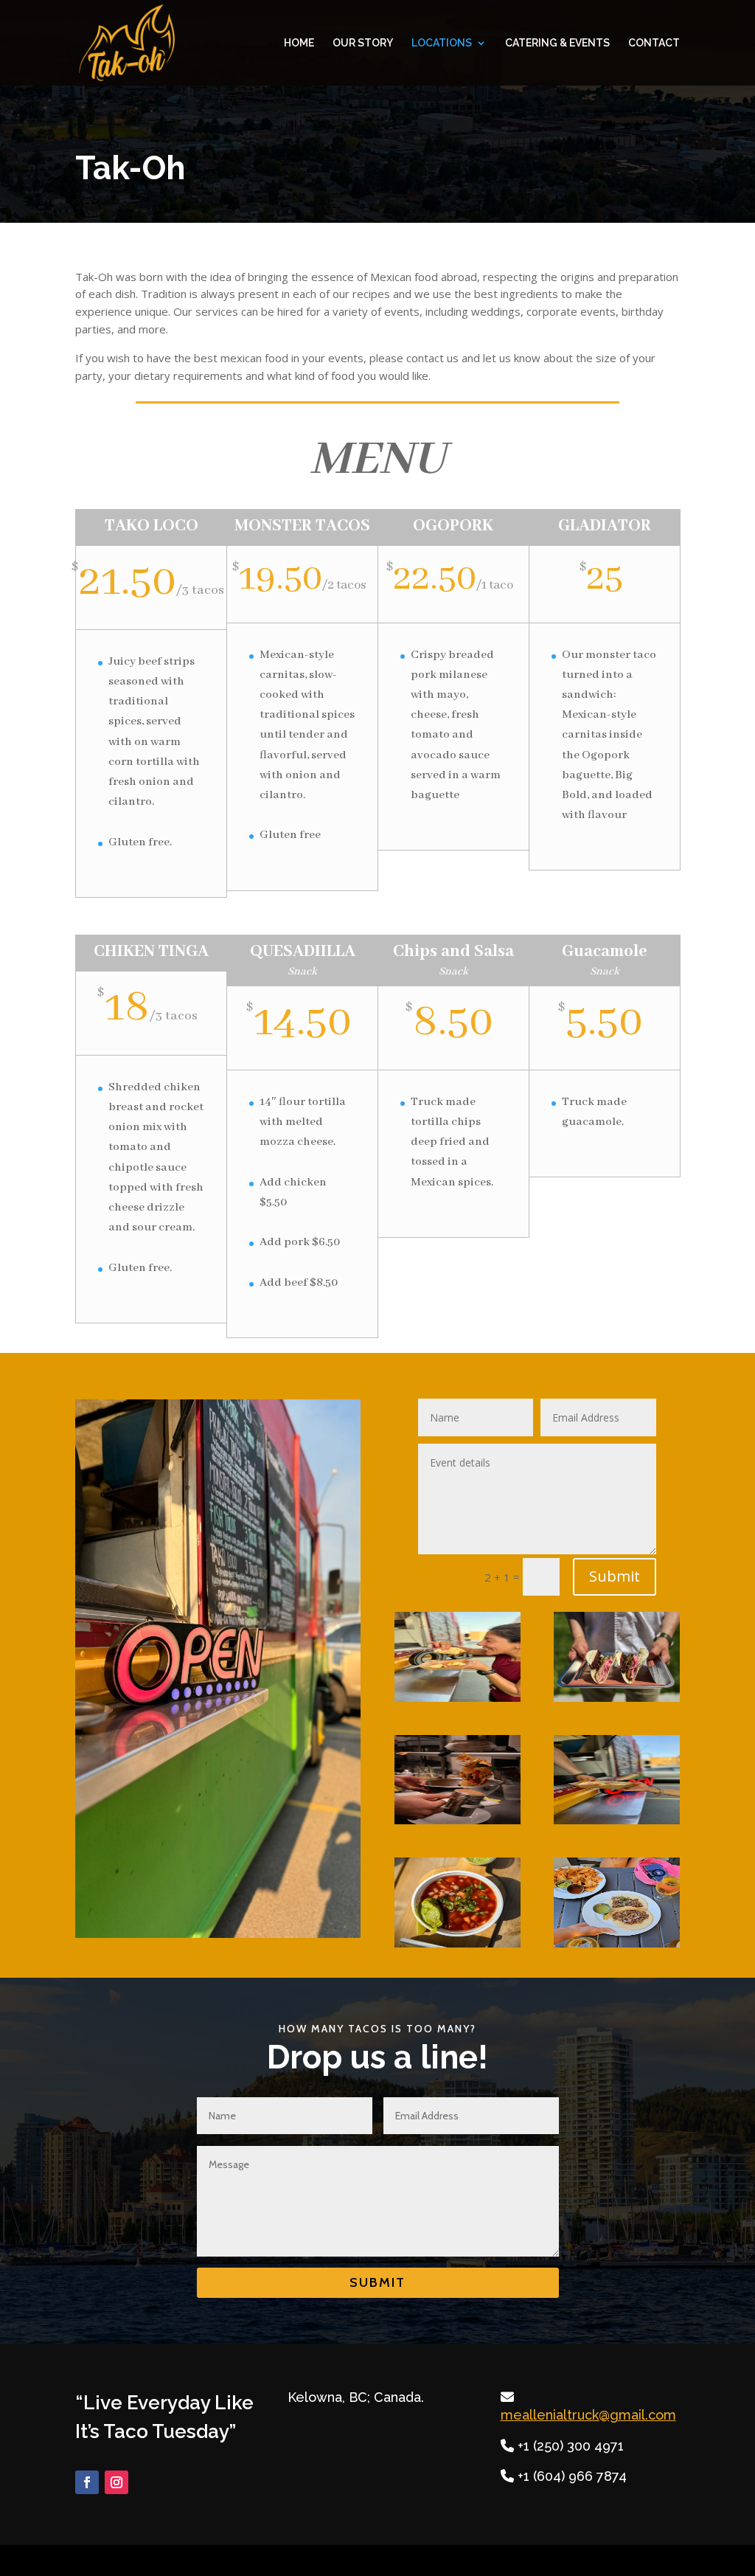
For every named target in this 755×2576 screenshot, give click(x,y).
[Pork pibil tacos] (457, 1698)
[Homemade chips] (457, 1820)
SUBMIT (377, 2282)
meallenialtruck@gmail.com (588, 2415)
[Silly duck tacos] (617, 1698)
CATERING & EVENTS (557, 43)
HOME (299, 43)
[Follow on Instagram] (116, 2482)
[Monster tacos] (617, 1943)
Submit (615, 1576)
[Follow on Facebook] (87, 2482)
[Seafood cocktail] (457, 1943)
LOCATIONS (442, 43)
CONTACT (654, 43)
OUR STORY (363, 43)
